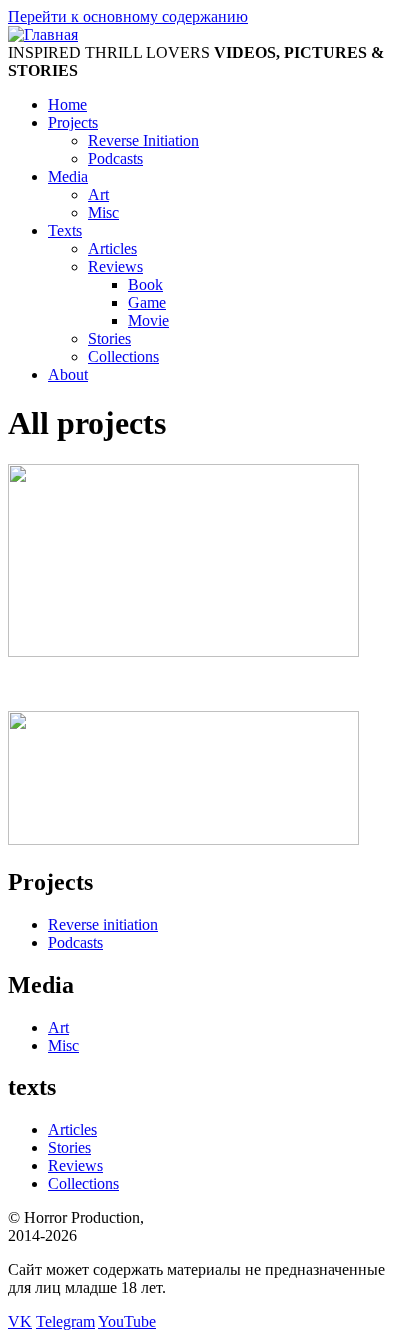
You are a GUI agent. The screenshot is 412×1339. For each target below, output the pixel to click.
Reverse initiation (103, 924)
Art (98, 194)
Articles (112, 248)
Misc (103, 212)
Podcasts (115, 158)
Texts (65, 230)
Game (147, 302)
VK (20, 1321)
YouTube (127, 1321)
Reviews (115, 266)
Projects (73, 122)
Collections (123, 356)
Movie (148, 320)
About (68, 374)
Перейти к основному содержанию (128, 16)
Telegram (65, 1321)
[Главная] (43, 34)
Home (67, 104)
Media (68, 176)
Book (145, 284)
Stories (109, 338)
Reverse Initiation (143, 140)
